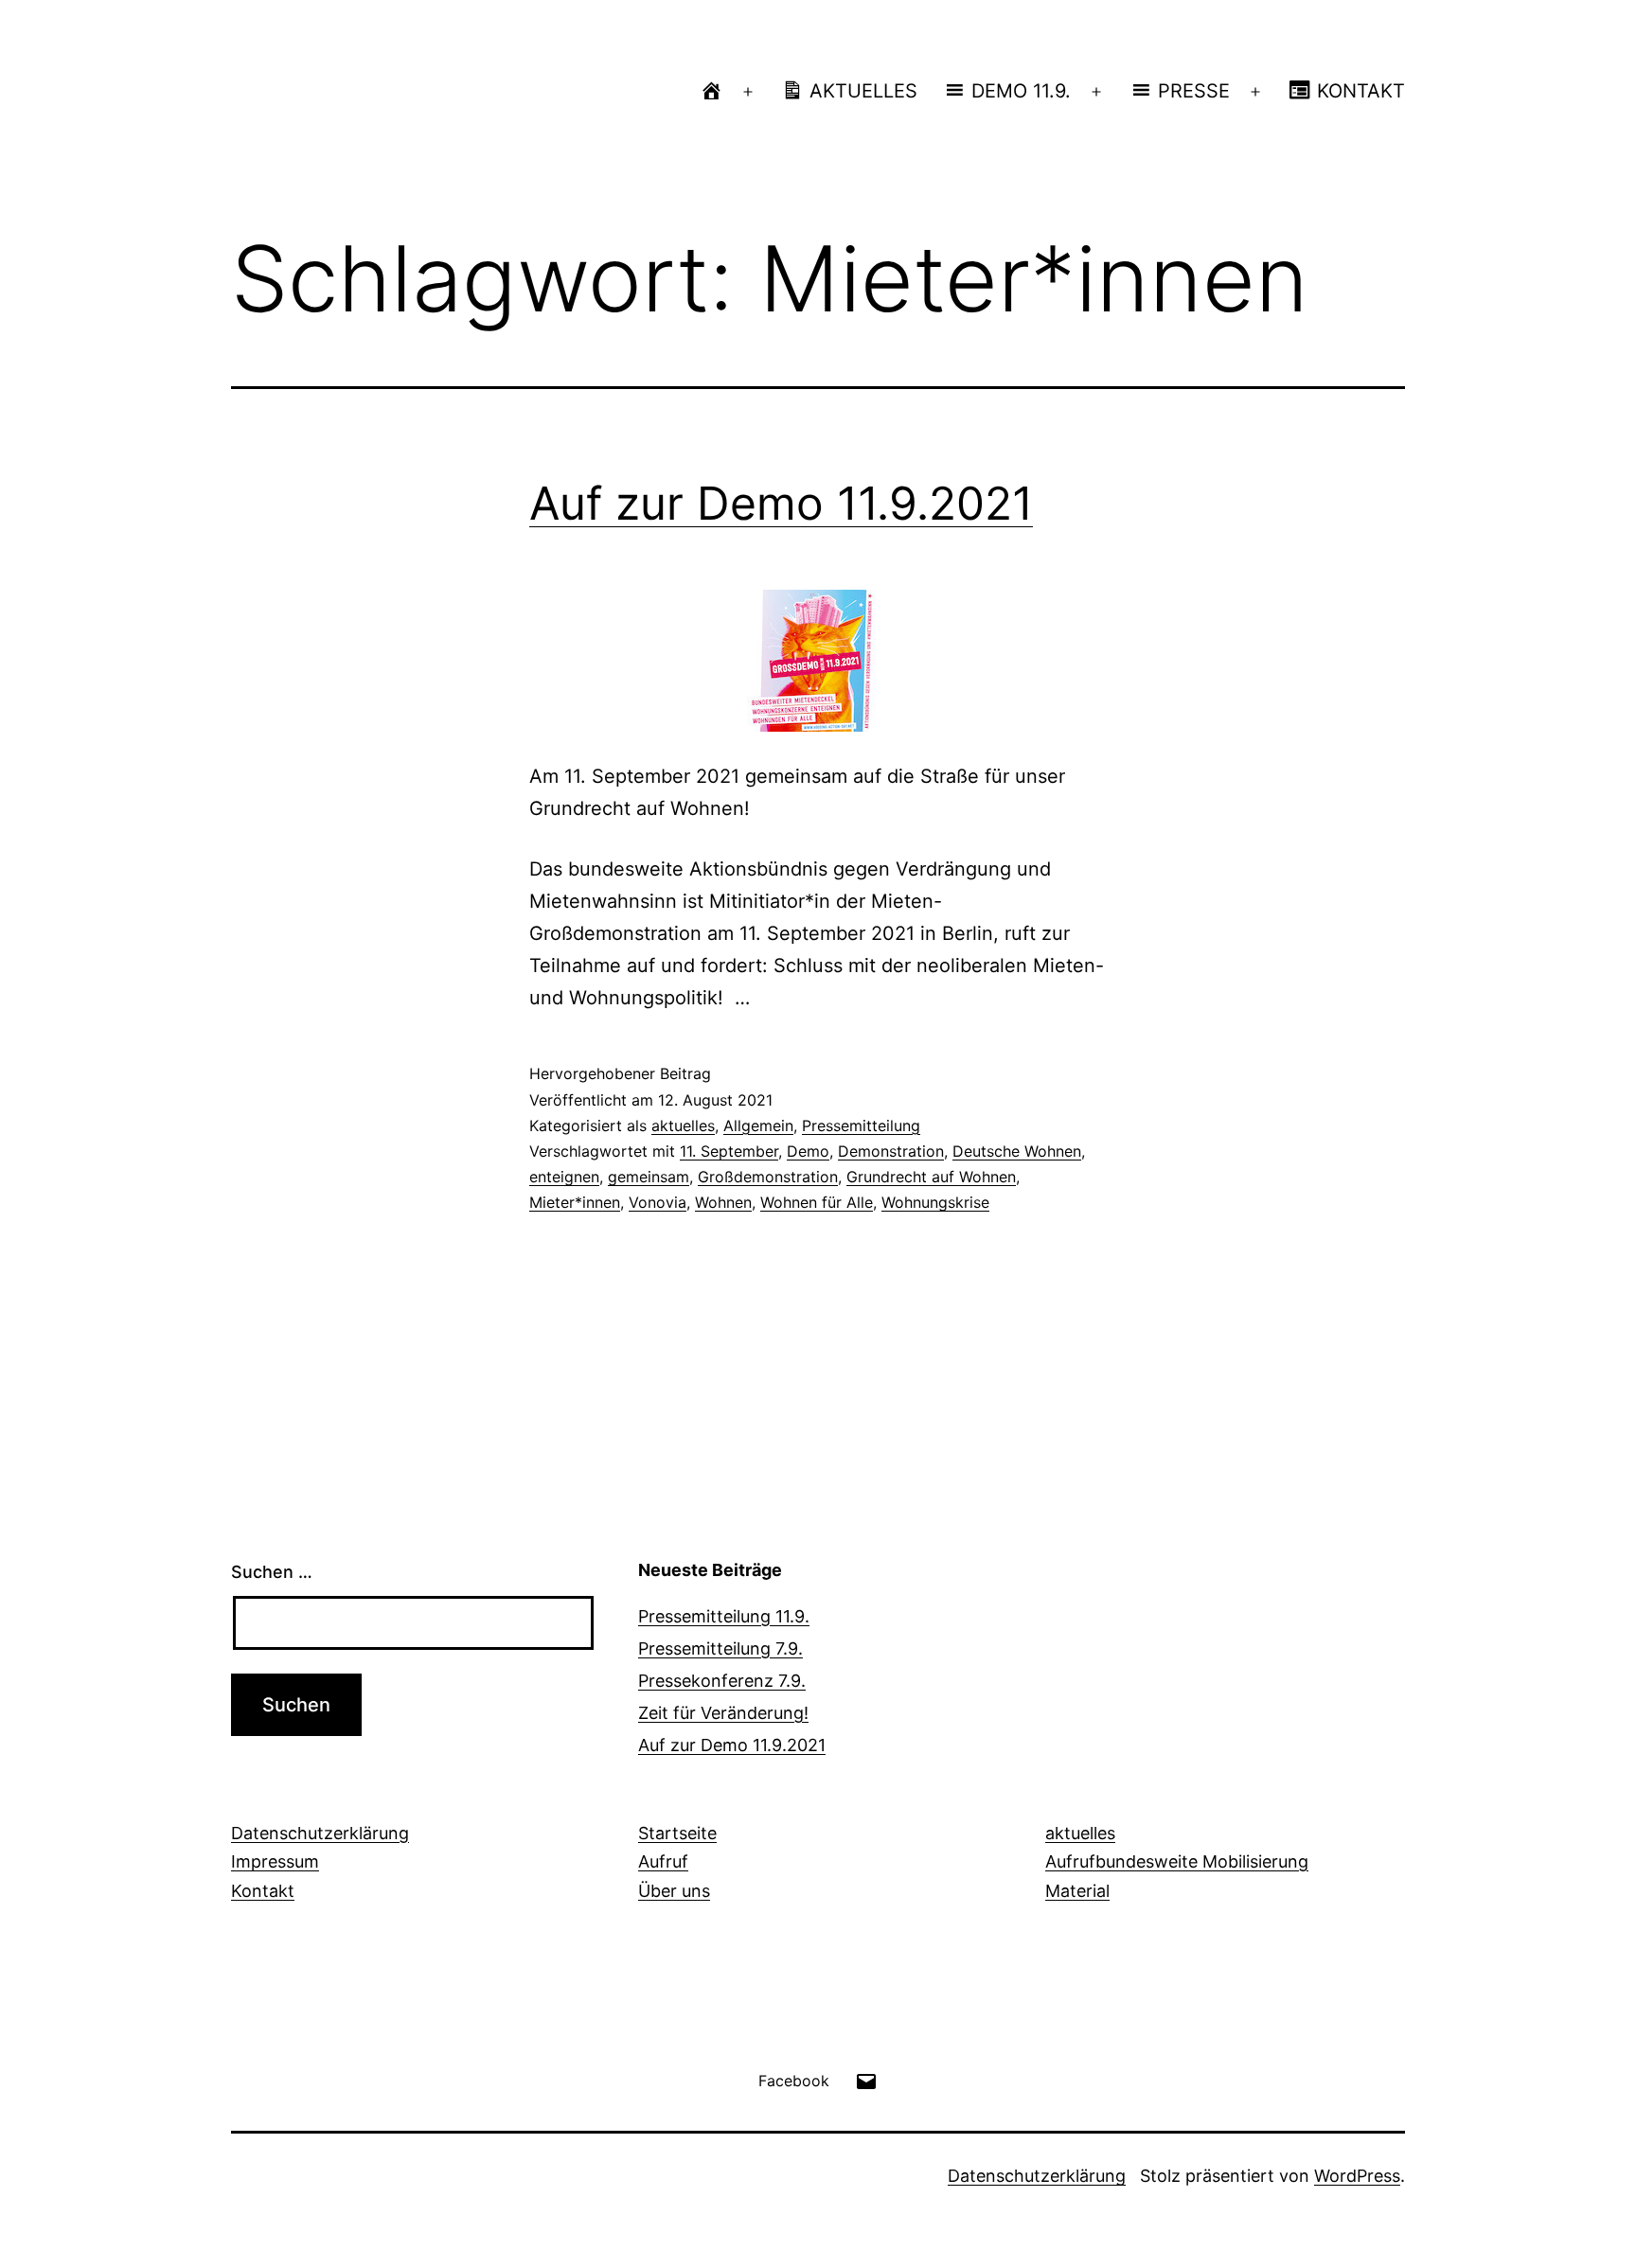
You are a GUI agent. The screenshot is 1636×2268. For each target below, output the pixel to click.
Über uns (674, 1891)
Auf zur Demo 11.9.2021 (781, 503)
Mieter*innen (575, 1202)
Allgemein (758, 1125)
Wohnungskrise (935, 1202)
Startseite (677, 1833)
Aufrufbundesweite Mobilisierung (1177, 1861)
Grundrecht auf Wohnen (931, 1177)
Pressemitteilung (861, 1125)
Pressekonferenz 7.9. (722, 1681)
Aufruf (663, 1861)
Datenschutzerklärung (320, 1833)
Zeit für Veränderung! (723, 1713)
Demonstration (891, 1151)
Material (1077, 1891)
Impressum (275, 1861)
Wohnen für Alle (817, 1202)
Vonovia (658, 1202)
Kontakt (263, 1891)
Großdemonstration (768, 1177)
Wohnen (723, 1202)
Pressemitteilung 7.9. (720, 1648)
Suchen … (272, 1572)
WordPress (1357, 2176)
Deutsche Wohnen (1017, 1151)
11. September (729, 1151)
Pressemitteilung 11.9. (724, 1616)
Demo (808, 1151)
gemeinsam (649, 1177)
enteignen (564, 1177)
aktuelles (683, 1125)
